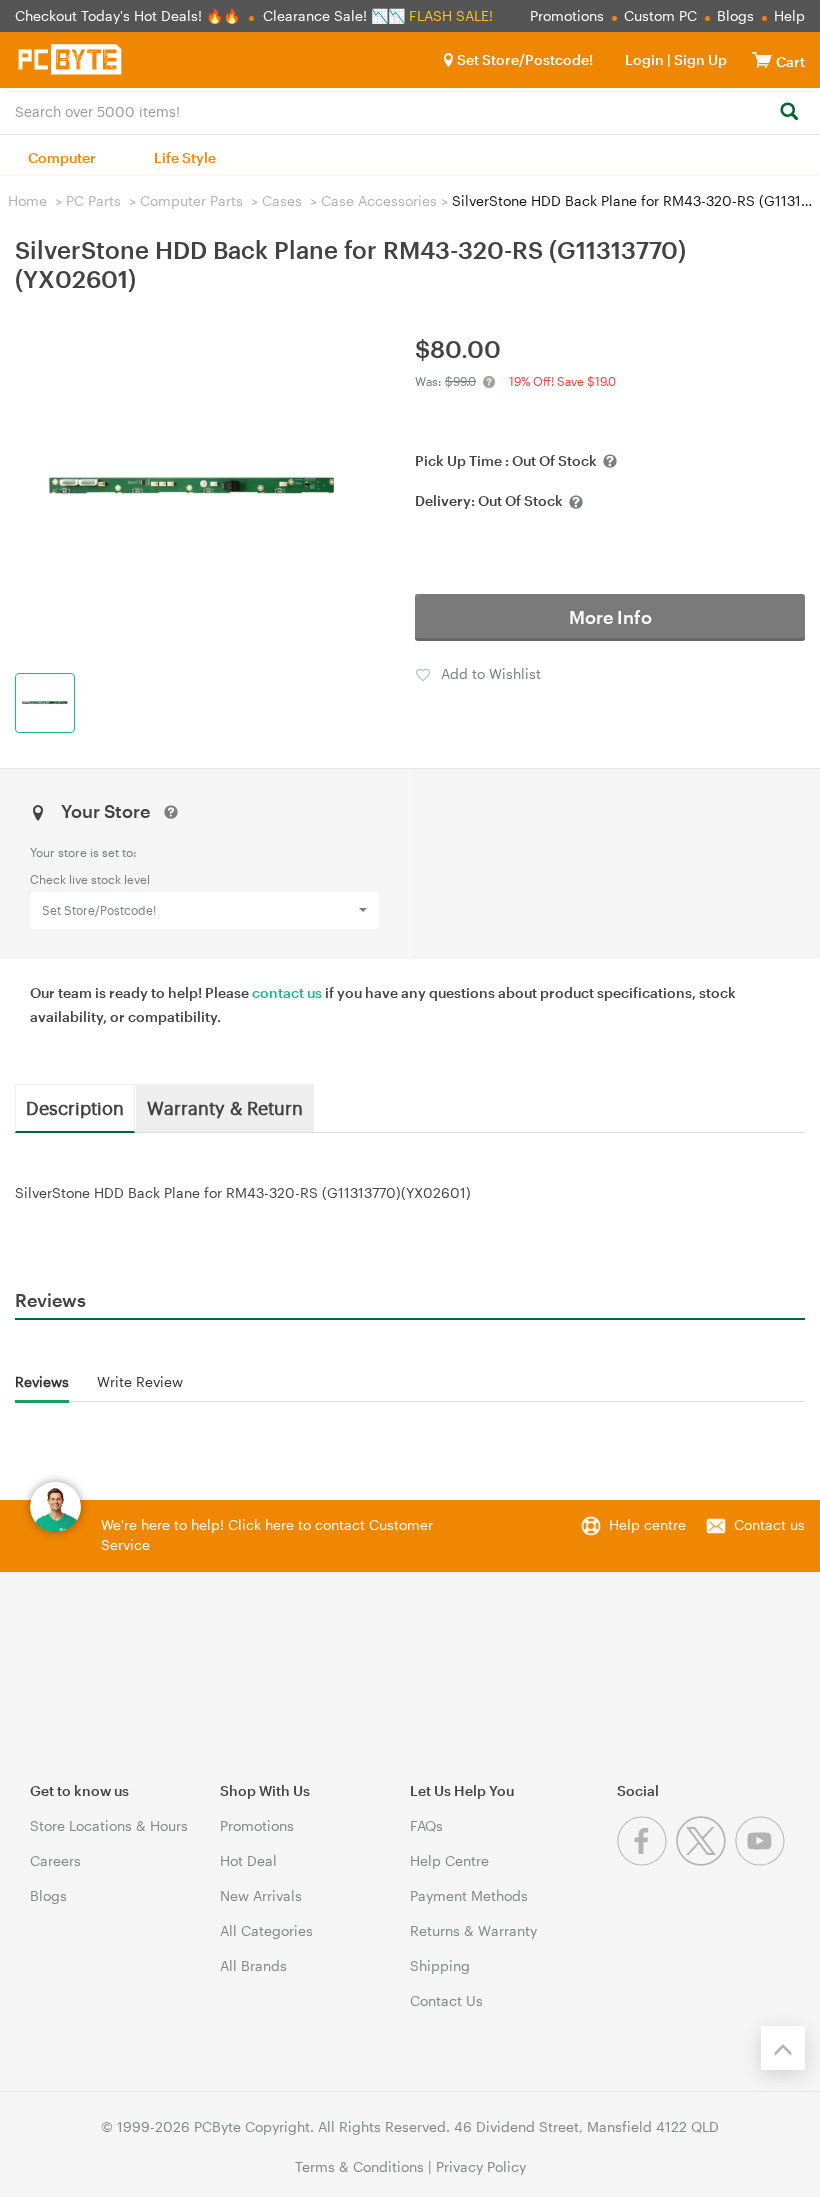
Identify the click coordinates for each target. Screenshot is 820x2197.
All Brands (253, 1965)
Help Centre (449, 1860)
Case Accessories (379, 200)
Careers (55, 1860)
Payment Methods (469, 1895)
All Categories (266, 1930)
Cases (282, 200)
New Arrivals (261, 1895)
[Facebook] (646, 1860)
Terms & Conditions (359, 2166)
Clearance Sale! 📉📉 (334, 15)
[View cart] (762, 59)
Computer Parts (191, 200)
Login (644, 59)
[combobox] (410, 110)
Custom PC (660, 15)
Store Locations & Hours (109, 1825)
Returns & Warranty (473, 1930)
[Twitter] (705, 1860)
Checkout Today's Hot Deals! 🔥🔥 (129, 15)
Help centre (647, 1524)
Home (27, 200)
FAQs (426, 1825)
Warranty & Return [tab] (225, 1107)
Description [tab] (75, 1107)
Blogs (735, 15)
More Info (610, 617)
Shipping (440, 1965)
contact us (287, 992)
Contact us (769, 1524)
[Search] (788, 112)
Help (789, 15)
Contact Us (446, 2000)
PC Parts (93, 200)
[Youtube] (762, 1860)
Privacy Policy (481, 2166)
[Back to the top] (783, 2048)
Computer (62, 157)
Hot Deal (248, 1860)
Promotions (567, 15)
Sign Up (699, 59)
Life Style (185, 157)
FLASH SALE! (451, 15)
